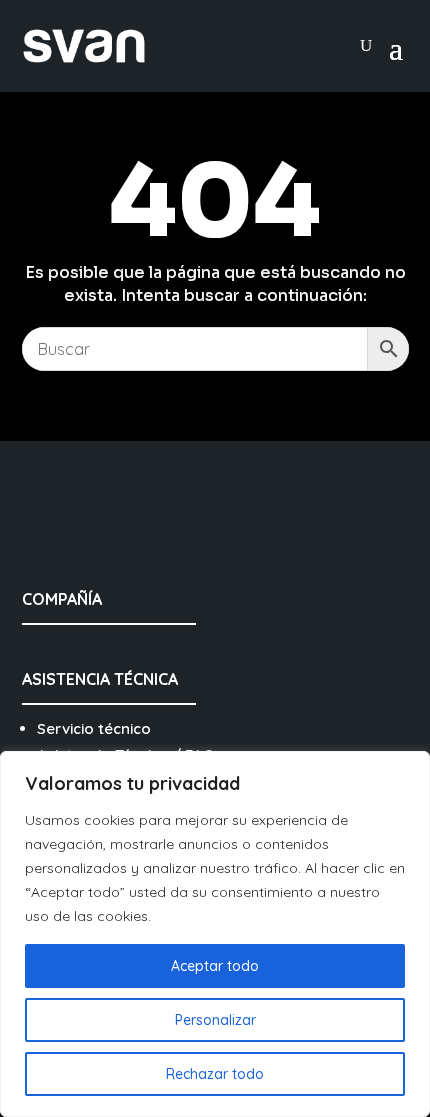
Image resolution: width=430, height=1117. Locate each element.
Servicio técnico (94, 728)
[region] (215, 934)
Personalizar (215, 1020)
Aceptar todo (215, 966)
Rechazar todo (215, 1074)
